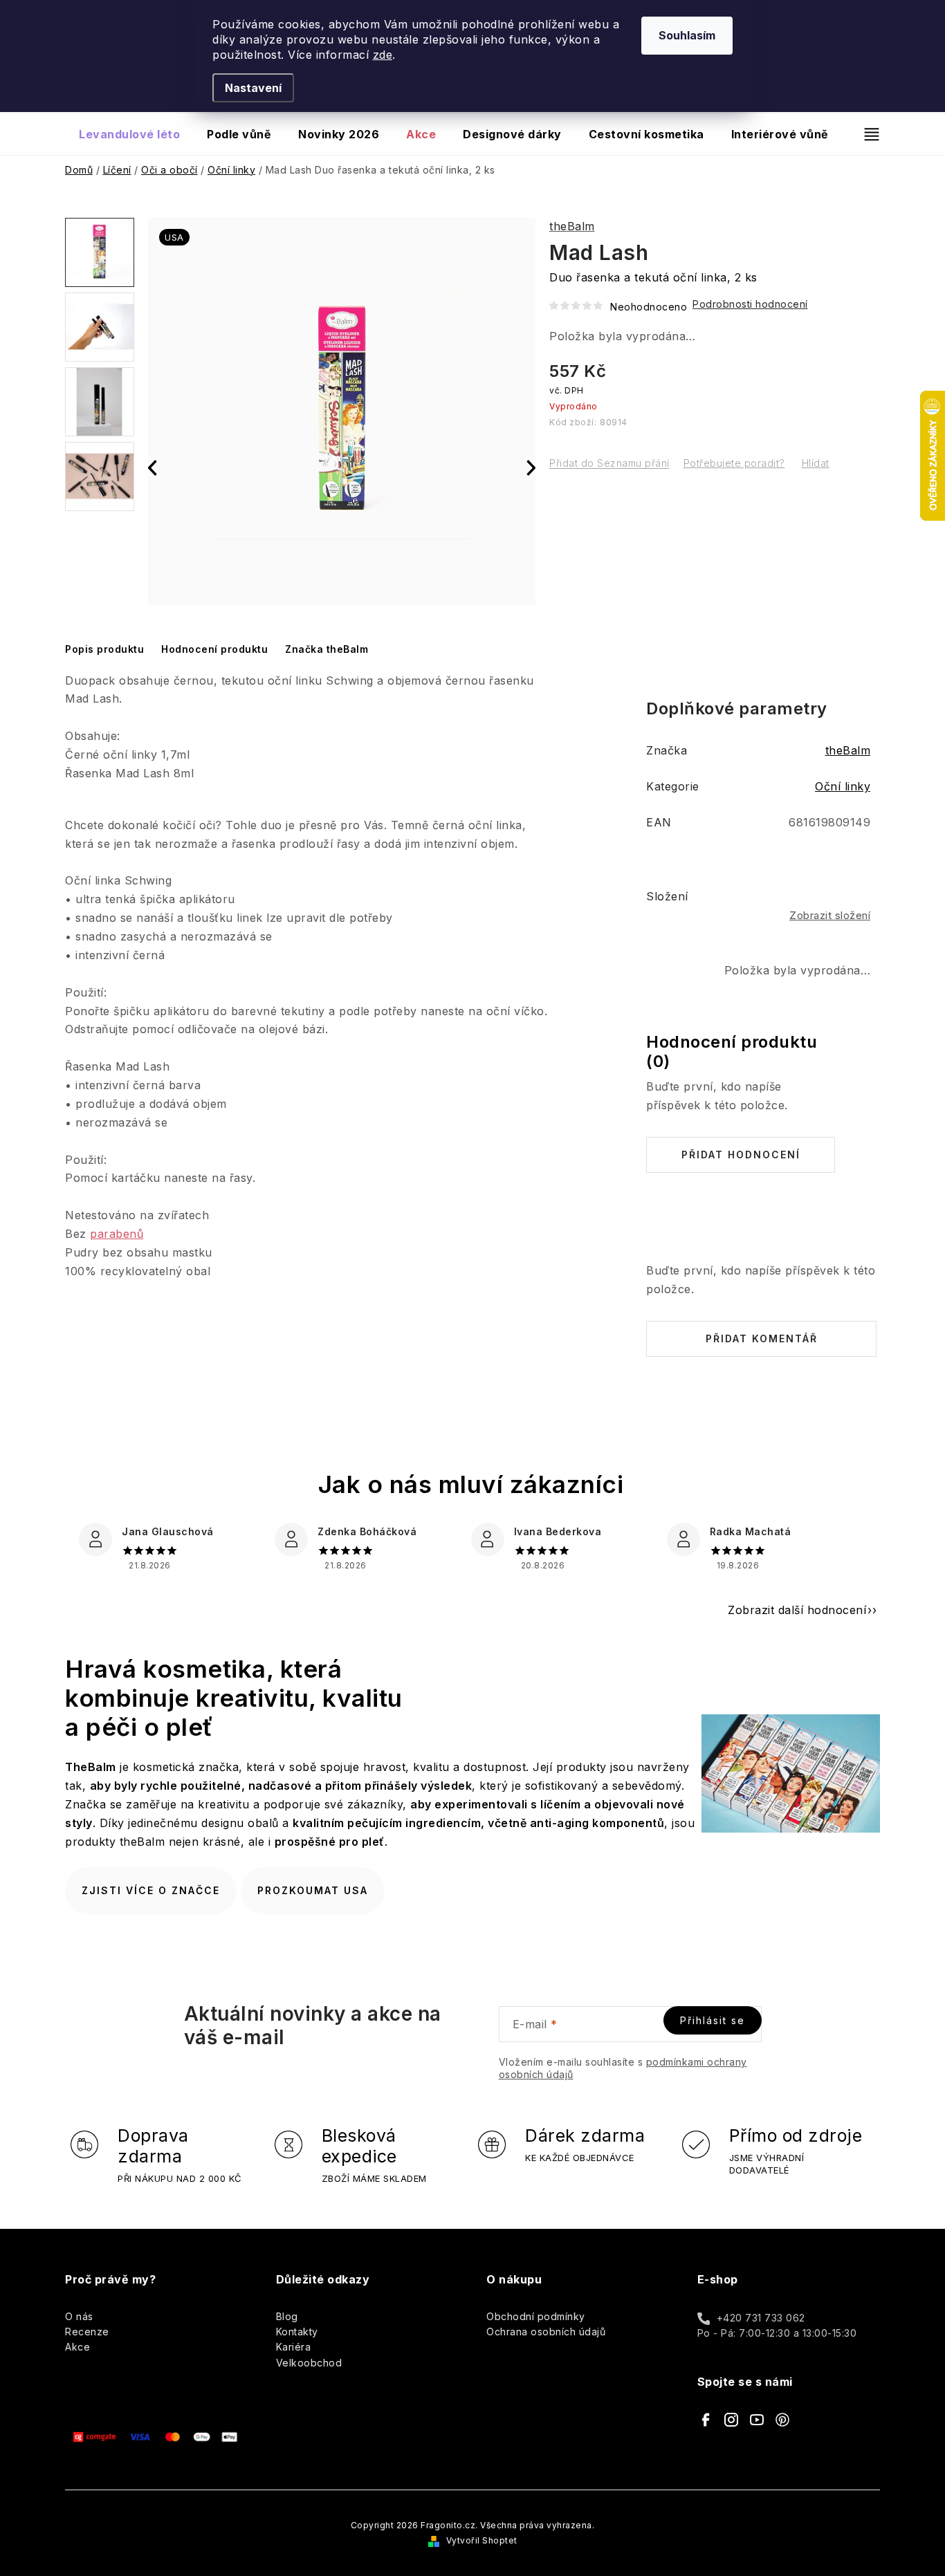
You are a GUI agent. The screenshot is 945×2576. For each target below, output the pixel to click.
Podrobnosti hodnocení (750, 304)
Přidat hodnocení (741, 1155)
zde (383, 55)
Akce (77, 2347)
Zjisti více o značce (151, 1890)
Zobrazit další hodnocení (797, 1610)
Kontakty (297, 2332)
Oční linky (843, 786)
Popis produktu (104, 649)
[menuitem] (129, 134)
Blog (287, 2316)
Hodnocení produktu (214, 649)
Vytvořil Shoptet (482, 2540)
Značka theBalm (327, 649)
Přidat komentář (762, 1338)
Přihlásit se (713, 2020)
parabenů (117, 1234)
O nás (79, 2316)
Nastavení (253, 88)
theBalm (572, 226)
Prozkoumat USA (313, 1890)
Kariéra (294, 2347)
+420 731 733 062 (761, 2318)
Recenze (87, 2332)
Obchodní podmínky (536, 2316)
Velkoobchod (309, 2363)
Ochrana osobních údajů (546, 2332)
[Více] (866, 134)
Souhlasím (687, 35)
